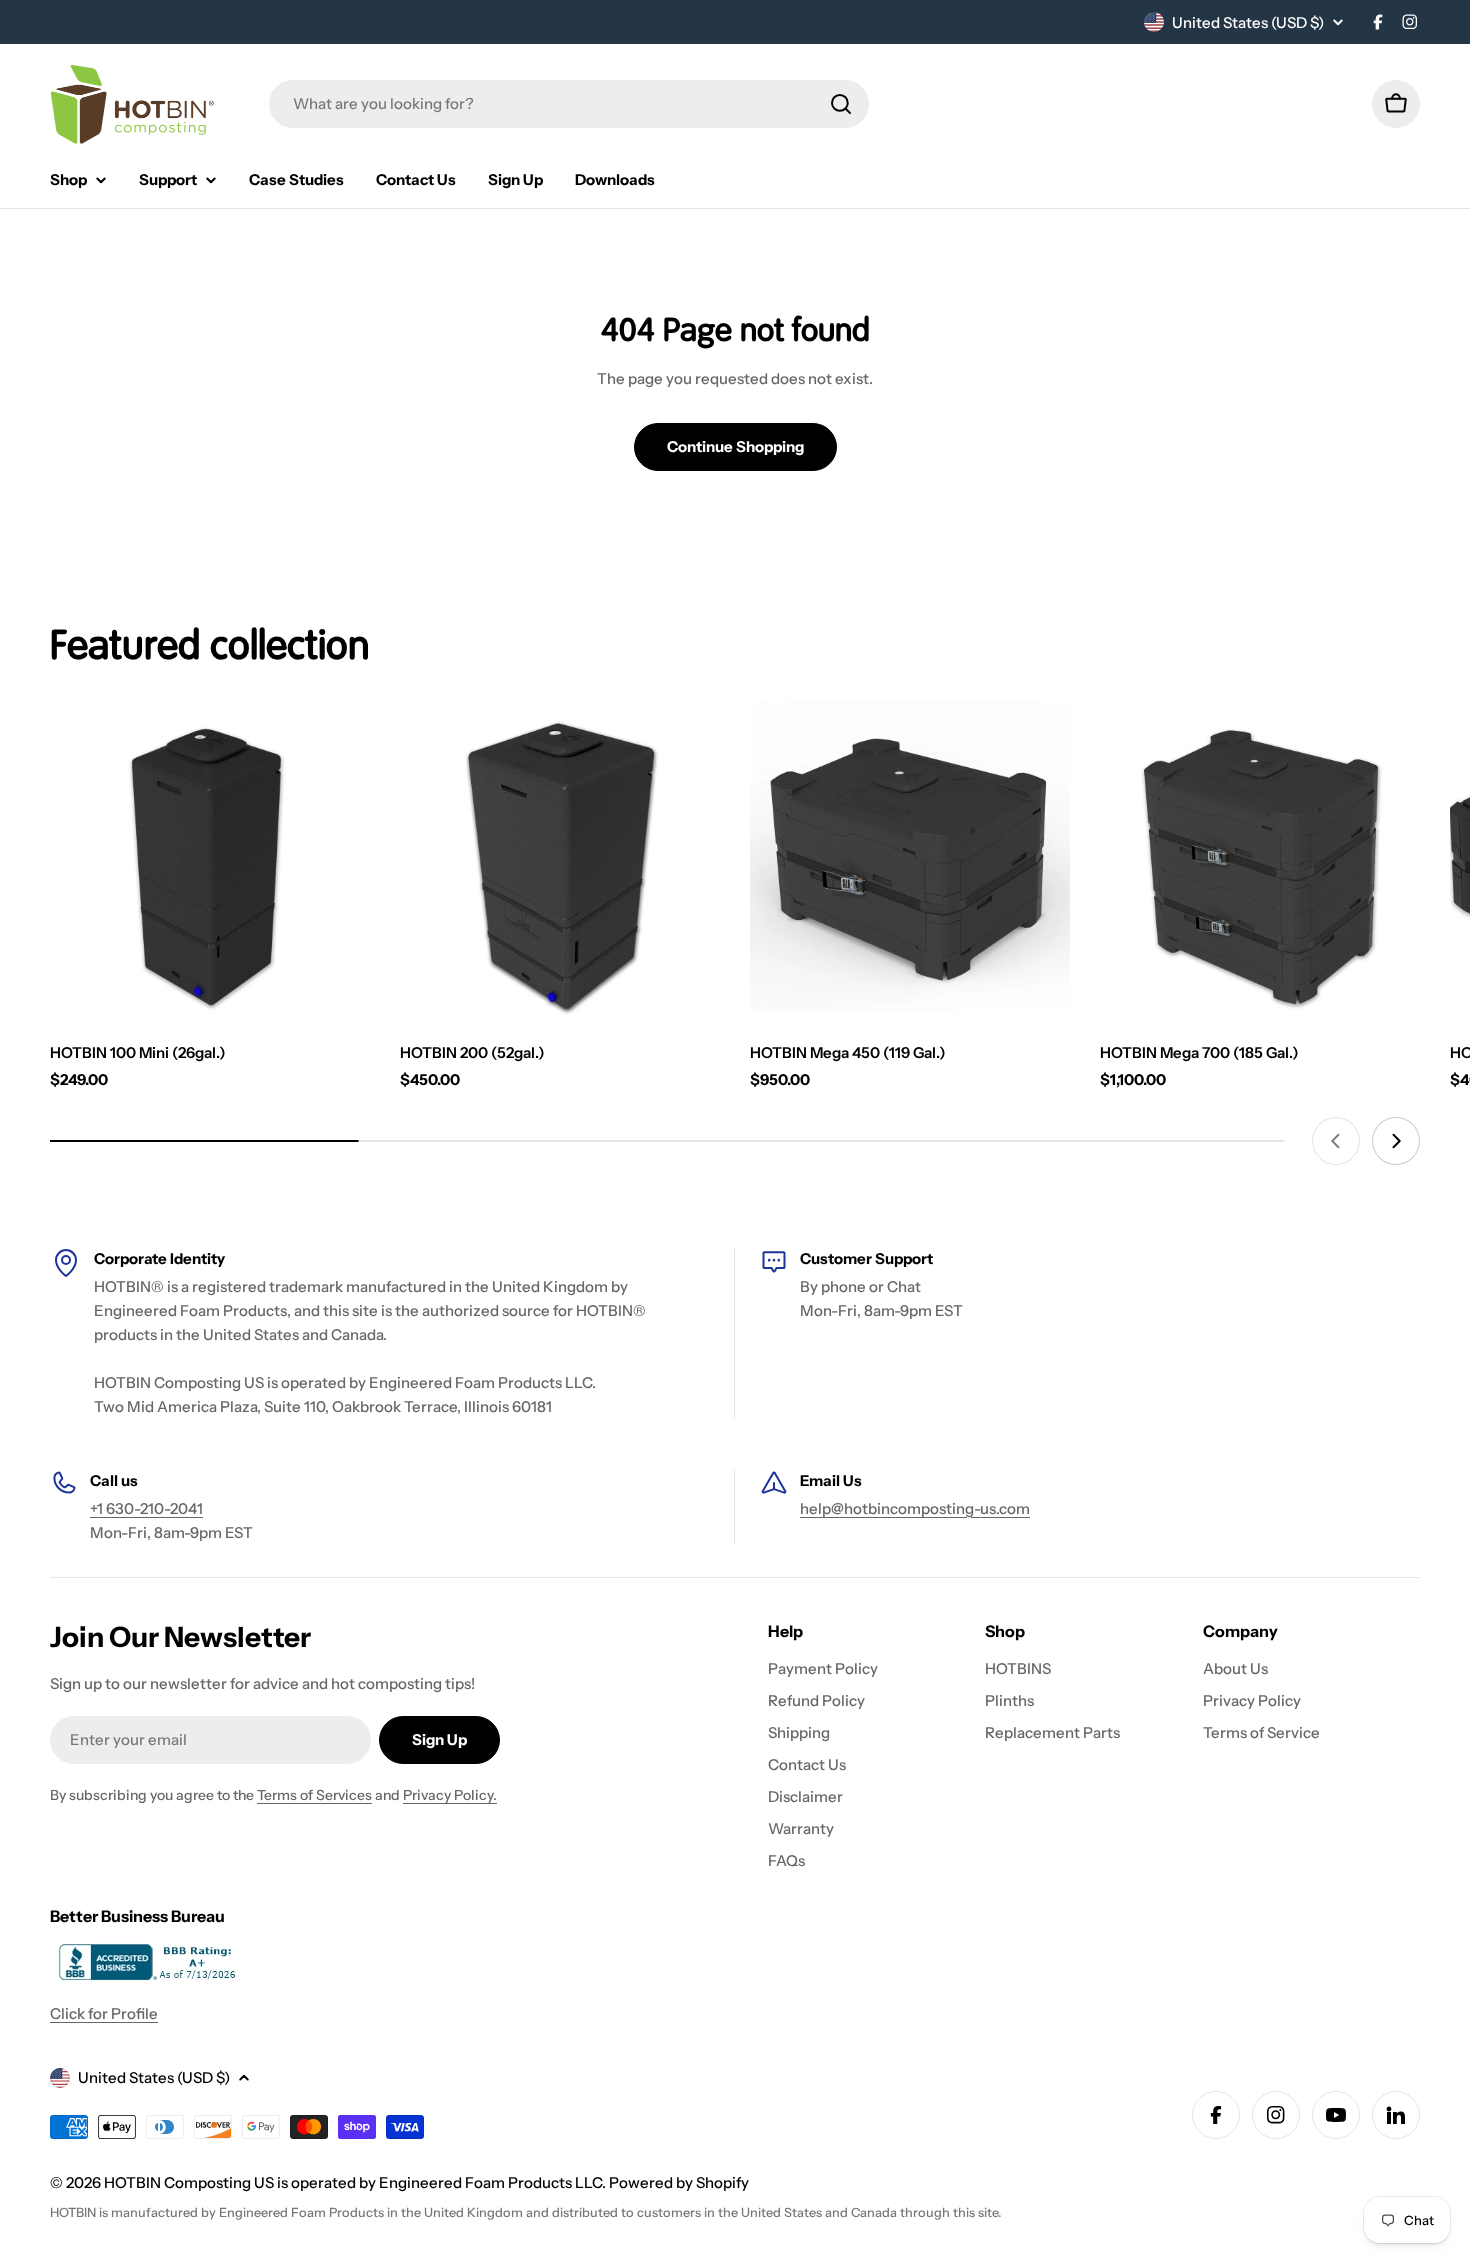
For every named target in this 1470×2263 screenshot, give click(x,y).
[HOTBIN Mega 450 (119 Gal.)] (910, 861)
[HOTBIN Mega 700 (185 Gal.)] (1260, 861)
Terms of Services (314, 1795)
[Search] (841, 104)
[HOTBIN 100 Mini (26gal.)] (210, 861)
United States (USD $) (1248, 22)
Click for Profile (104, 2013)
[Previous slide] (1336, 1141)
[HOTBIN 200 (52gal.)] (560, 861)
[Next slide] (1396, 1141)
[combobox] (569, 104)
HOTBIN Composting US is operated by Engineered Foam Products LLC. (356, 2182)
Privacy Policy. (450, 1795)
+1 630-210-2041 (146, 1508)
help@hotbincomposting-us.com (915, 1508)
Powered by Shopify (679, 2182)
